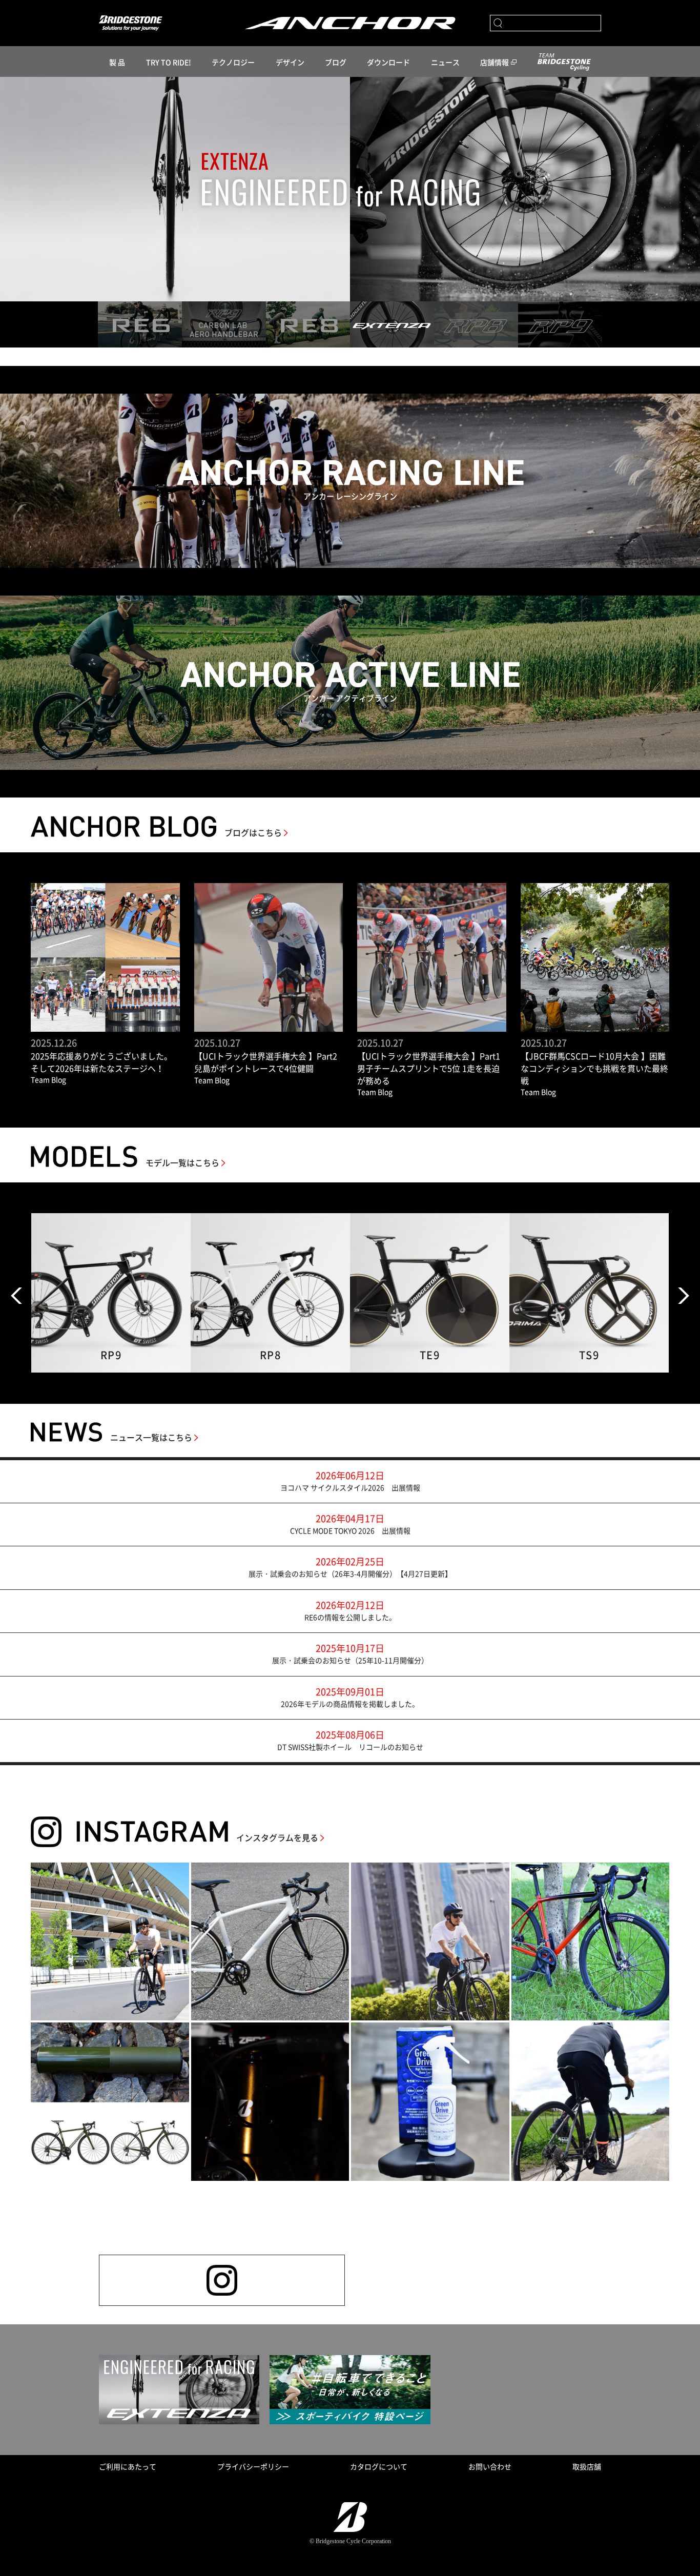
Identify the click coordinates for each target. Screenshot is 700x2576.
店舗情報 (495, 62)
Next (684, 1296)
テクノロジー (233, 62)
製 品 (117, 62)
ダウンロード (388, 62)
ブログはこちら (253, 832)
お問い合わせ (490, 2466)
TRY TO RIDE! (169, 62)
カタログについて (379, 2466)
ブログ (336, 62)
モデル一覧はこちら (182, 1162)
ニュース (445, 62)
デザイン (290, 62)
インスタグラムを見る (277, 1837)
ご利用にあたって (128, 2466)
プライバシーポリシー (253, 2466)
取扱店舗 (587, 2466)
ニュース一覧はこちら (151, 1437)
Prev (16, 1296)
